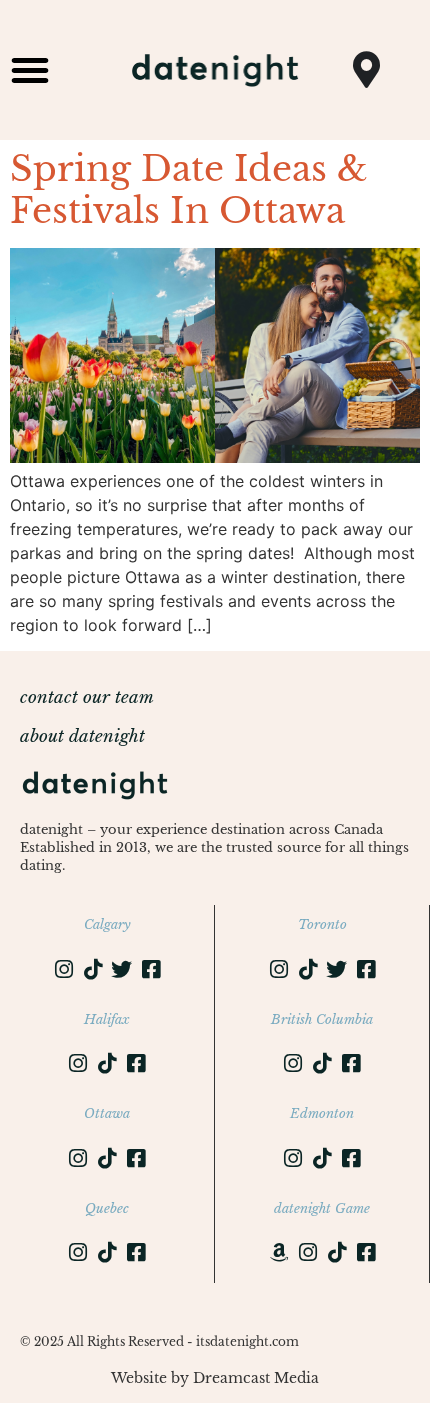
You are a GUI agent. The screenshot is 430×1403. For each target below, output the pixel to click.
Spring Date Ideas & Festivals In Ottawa (189, 189)
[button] (30, 70)
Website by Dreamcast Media (215, 1378)
